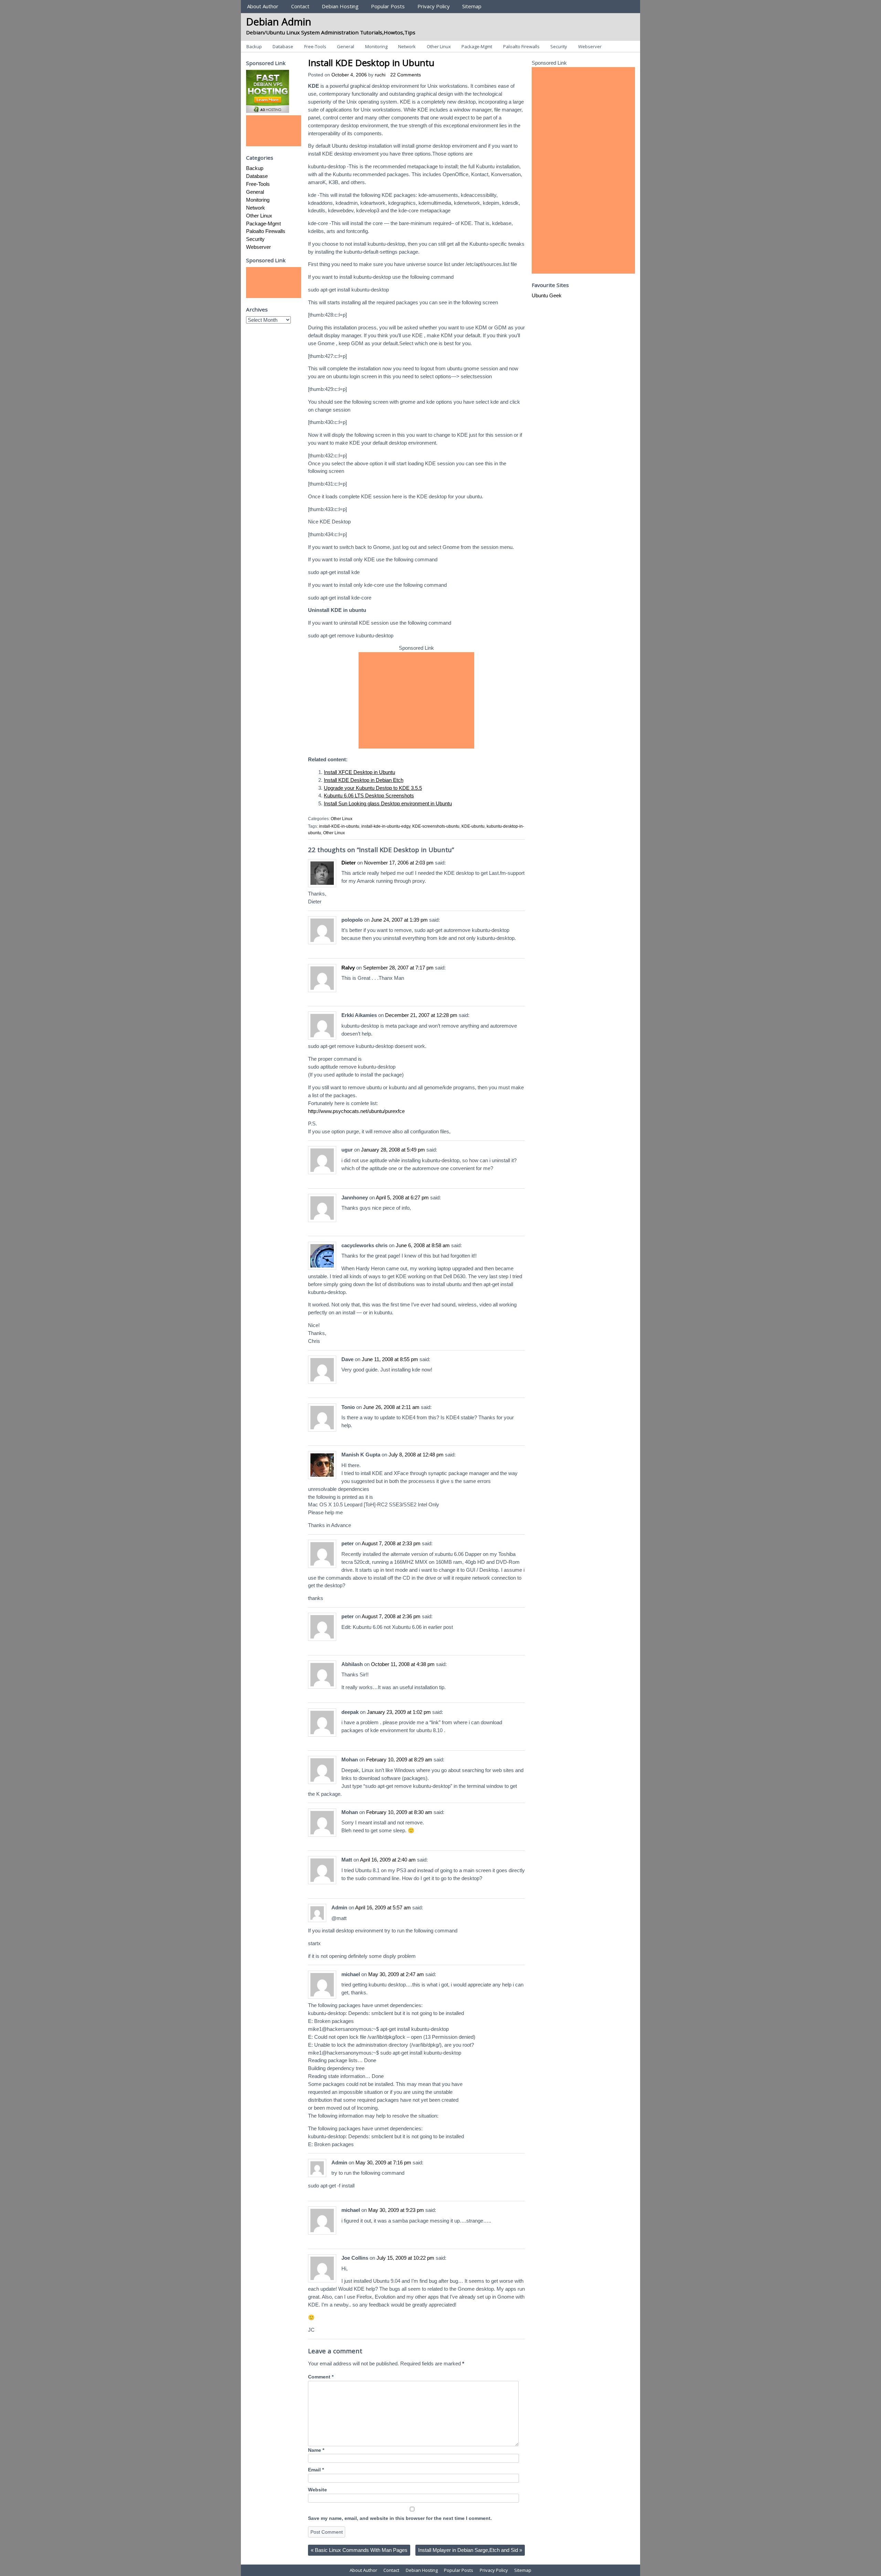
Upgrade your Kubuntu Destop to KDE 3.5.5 (373, 788)
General (346, 46)
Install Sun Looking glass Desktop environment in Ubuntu (388, 803)
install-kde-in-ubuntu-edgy (386, 826)
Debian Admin (279, 22)
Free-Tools (315, 46)
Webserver (590, 46)
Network (407, 46)
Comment (321, 2377)
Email (316, 2470)
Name (316, 2450)
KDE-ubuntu (473, 826)
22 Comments (406, 75)
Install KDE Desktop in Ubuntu (371, 63)
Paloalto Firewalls (521, 46)
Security (559, 46)
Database (283, 46)
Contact (300, 6)
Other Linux (439, 46)
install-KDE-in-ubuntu (339, 826)
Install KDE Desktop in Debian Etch (364, 780)
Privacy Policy (434, 6)
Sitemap (472, 6)
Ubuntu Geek (547, 295)
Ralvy (348, 968)
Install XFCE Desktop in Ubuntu (359, 772)
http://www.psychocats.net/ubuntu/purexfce (356, 1111)
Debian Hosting (340, 6)
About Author (263, 6)
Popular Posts (388, 6)
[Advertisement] (416, 700)
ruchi (380, 75)
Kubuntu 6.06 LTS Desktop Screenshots (369, 796)
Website (317, 2490)
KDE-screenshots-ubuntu (436, 826)
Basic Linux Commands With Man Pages (359, 2550)
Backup (254, 46)
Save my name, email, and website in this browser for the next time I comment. (400, 2518)
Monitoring (376, 46)
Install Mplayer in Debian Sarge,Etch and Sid (470, 2550)
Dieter (349, 863)
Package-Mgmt (477, 46)
